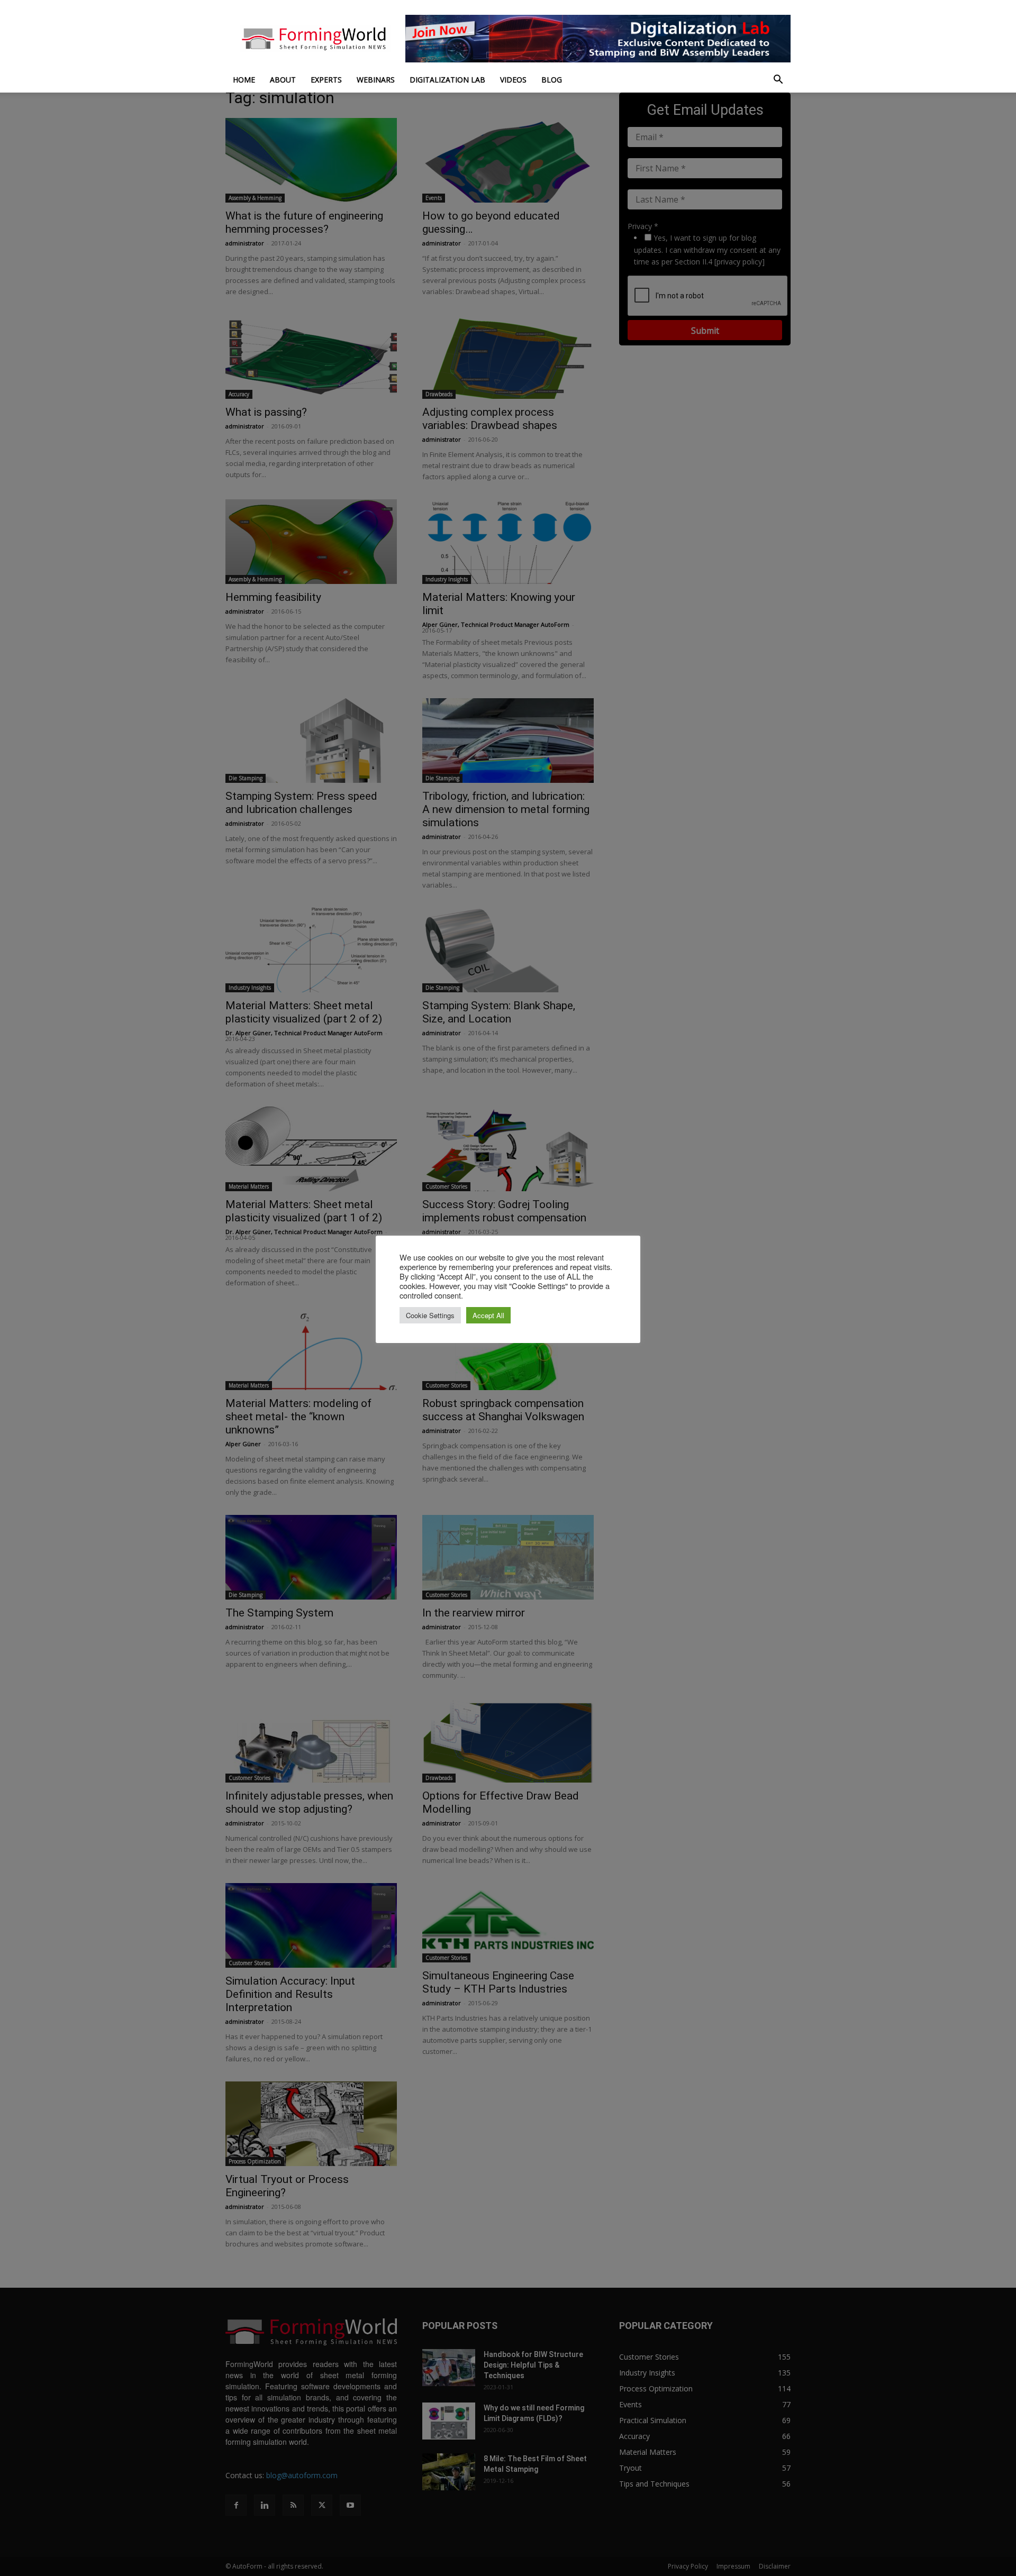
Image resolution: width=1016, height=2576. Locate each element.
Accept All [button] (488, 1315)
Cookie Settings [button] (430, 1315)
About (283, 80)
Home (244, 80)
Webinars (376, 80)
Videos (513, 80)
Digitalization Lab (447, 80)
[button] (778, 81)
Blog (552, 80)
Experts (326, 80)
